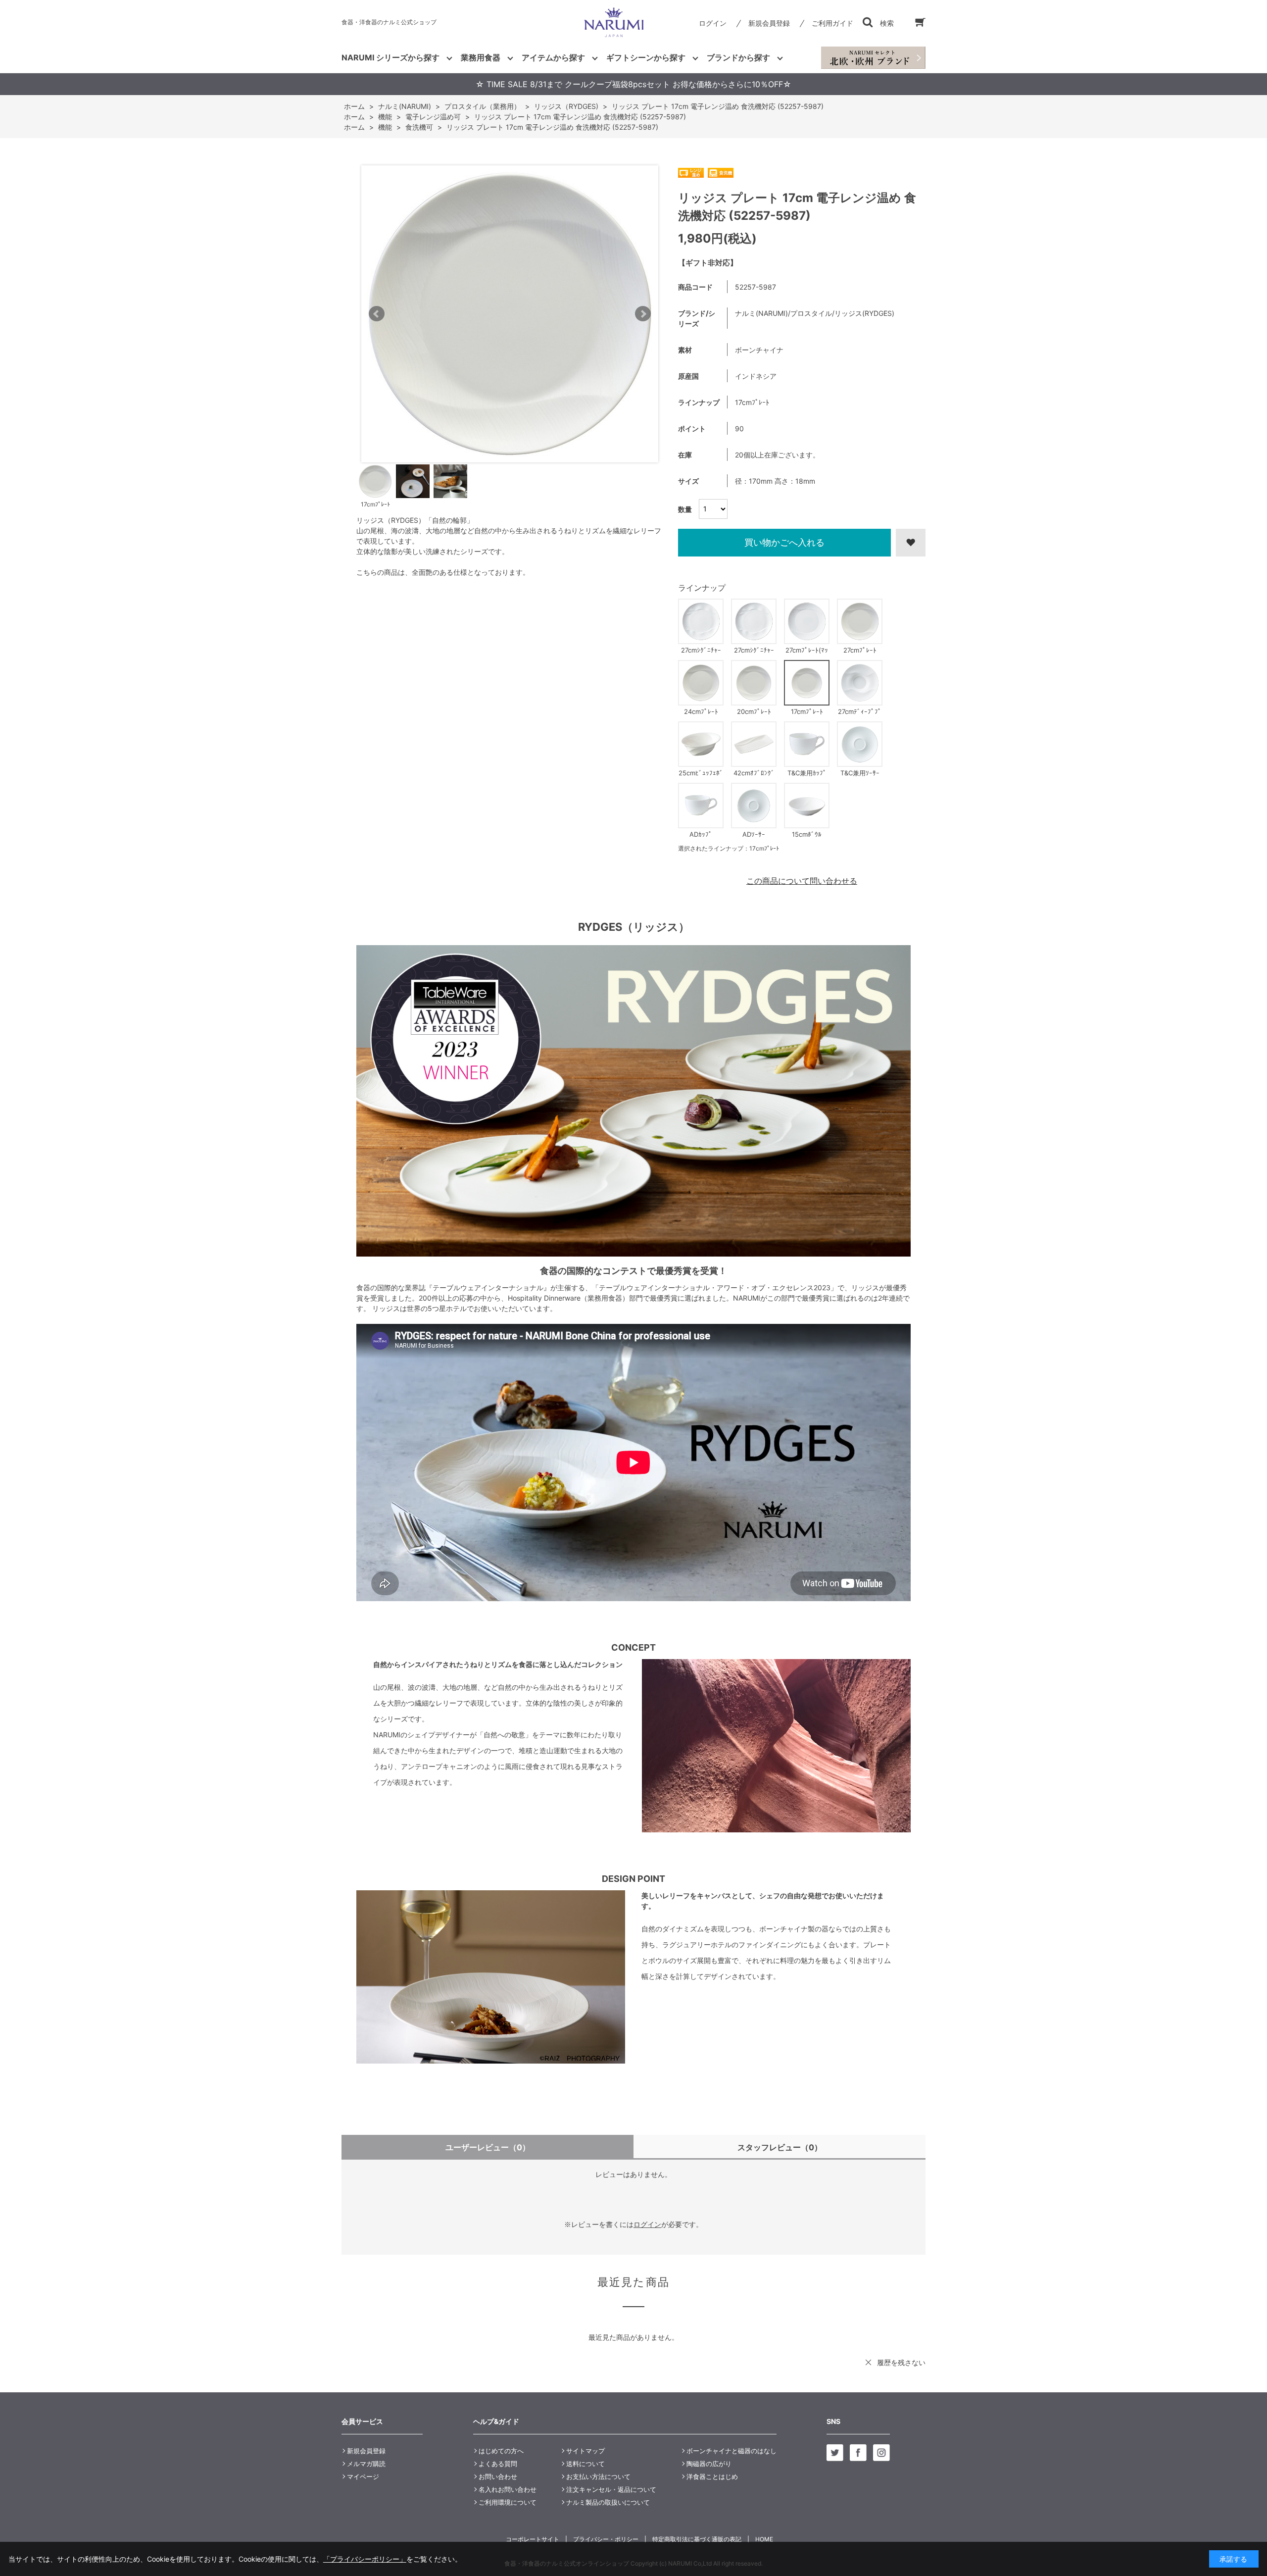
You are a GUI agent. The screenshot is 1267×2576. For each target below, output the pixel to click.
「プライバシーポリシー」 (365, 2559)
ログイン (713, 23)
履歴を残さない (901, 2362)
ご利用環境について (508, 2502)
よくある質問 (498, 2464)
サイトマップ (585, 2451)
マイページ (363, 2476)
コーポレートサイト (533, 2539)
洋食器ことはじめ (712, 2476)
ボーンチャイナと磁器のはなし (731, 2451)
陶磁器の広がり (709, 2464)
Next (643, 314)
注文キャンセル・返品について (611, 2489)
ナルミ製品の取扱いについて (608, 2502)
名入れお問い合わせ (508, 2489)
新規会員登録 (769, 23)
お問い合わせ (498, 2476)
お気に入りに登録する (911, 543)
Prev (377, 314)
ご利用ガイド (832, 23)
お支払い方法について (598, 2476)
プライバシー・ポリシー (606, 2539)
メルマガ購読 (366, 2464)
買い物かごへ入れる (784, 542)
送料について (585, 2464)
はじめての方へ (501, 2451)
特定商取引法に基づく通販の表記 (697, 2539)
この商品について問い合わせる (802, 881)
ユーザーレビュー (488, 2147)
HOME (764, 2539)
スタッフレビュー (780, 2147)
